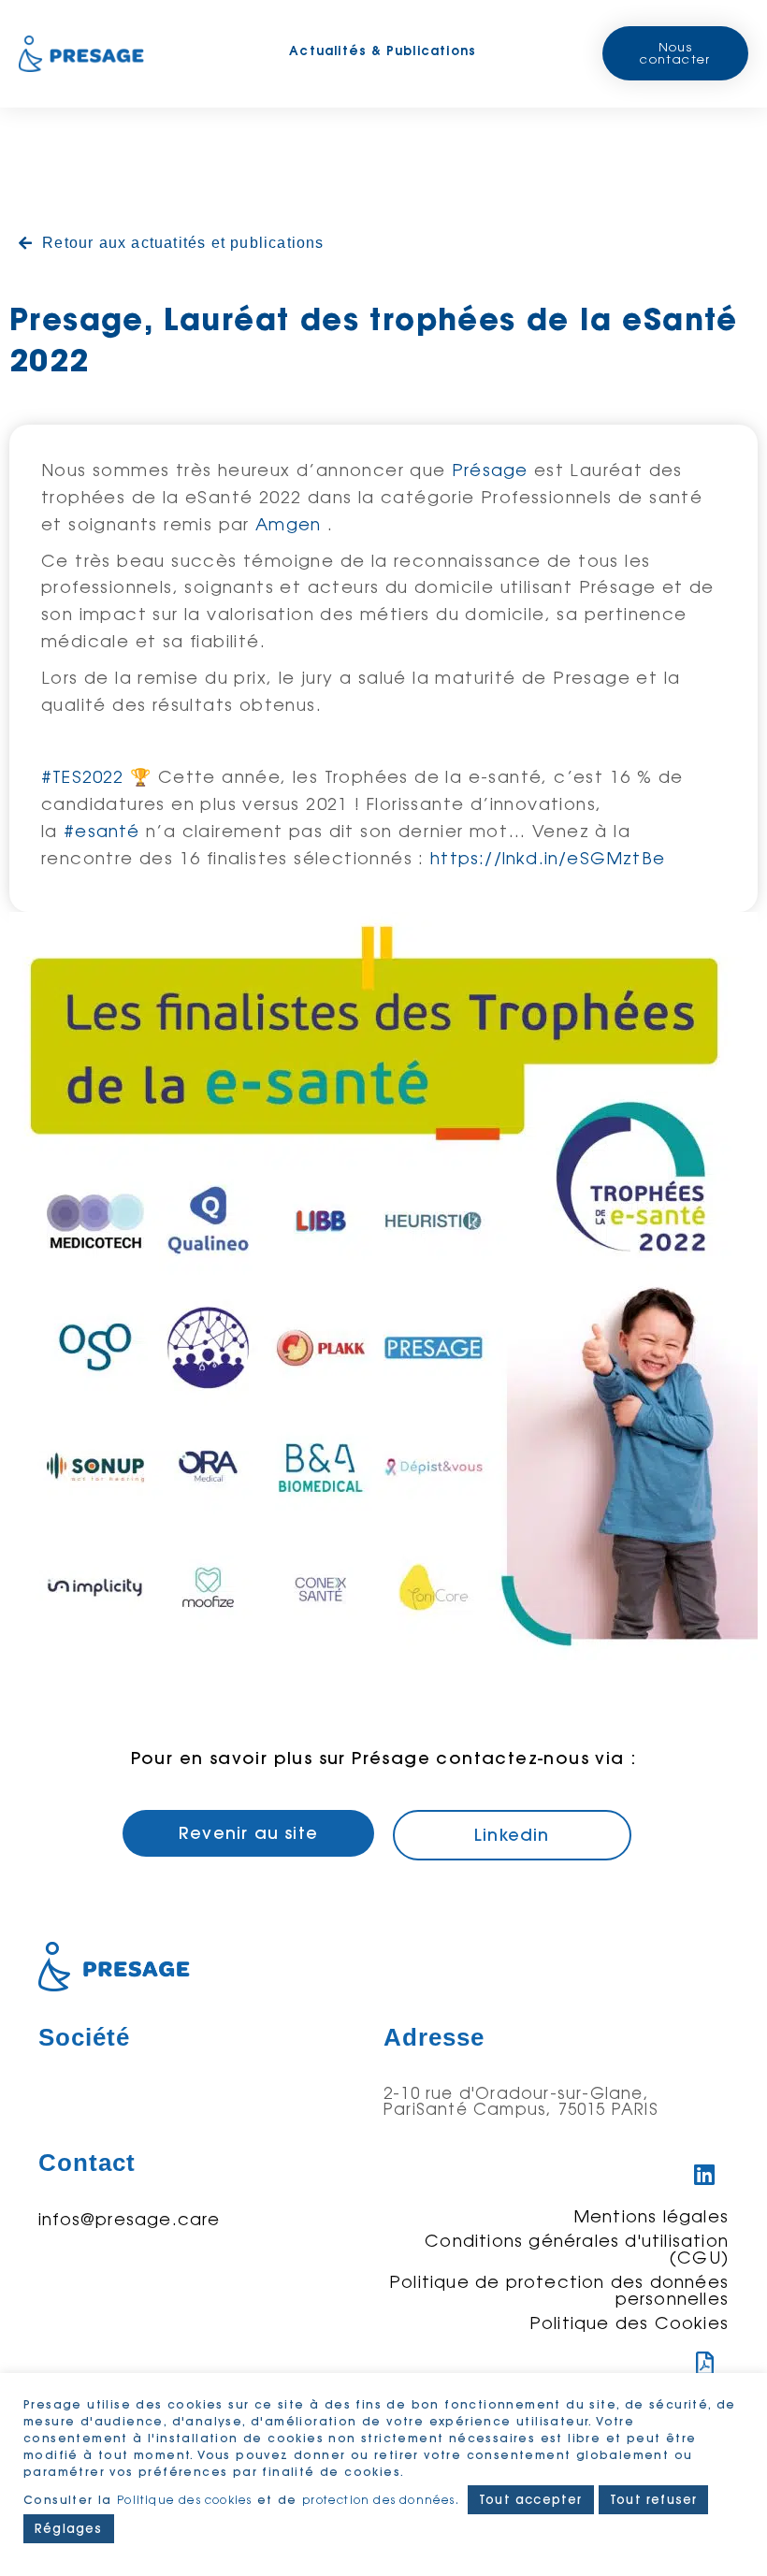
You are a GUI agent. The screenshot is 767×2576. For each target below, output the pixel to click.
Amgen (288, 524)
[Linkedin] (705, 2175)
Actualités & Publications (383, 51)
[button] (675, 53)
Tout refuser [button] (653, 2499)
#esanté (101, 831)
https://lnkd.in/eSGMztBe (548, 858)
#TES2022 (83, 776)
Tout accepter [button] (531, 2499)
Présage (490, 470)
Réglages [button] (69, 2528)
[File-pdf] (705, 2364)
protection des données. (383, 2500)
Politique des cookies (184, 2500)
